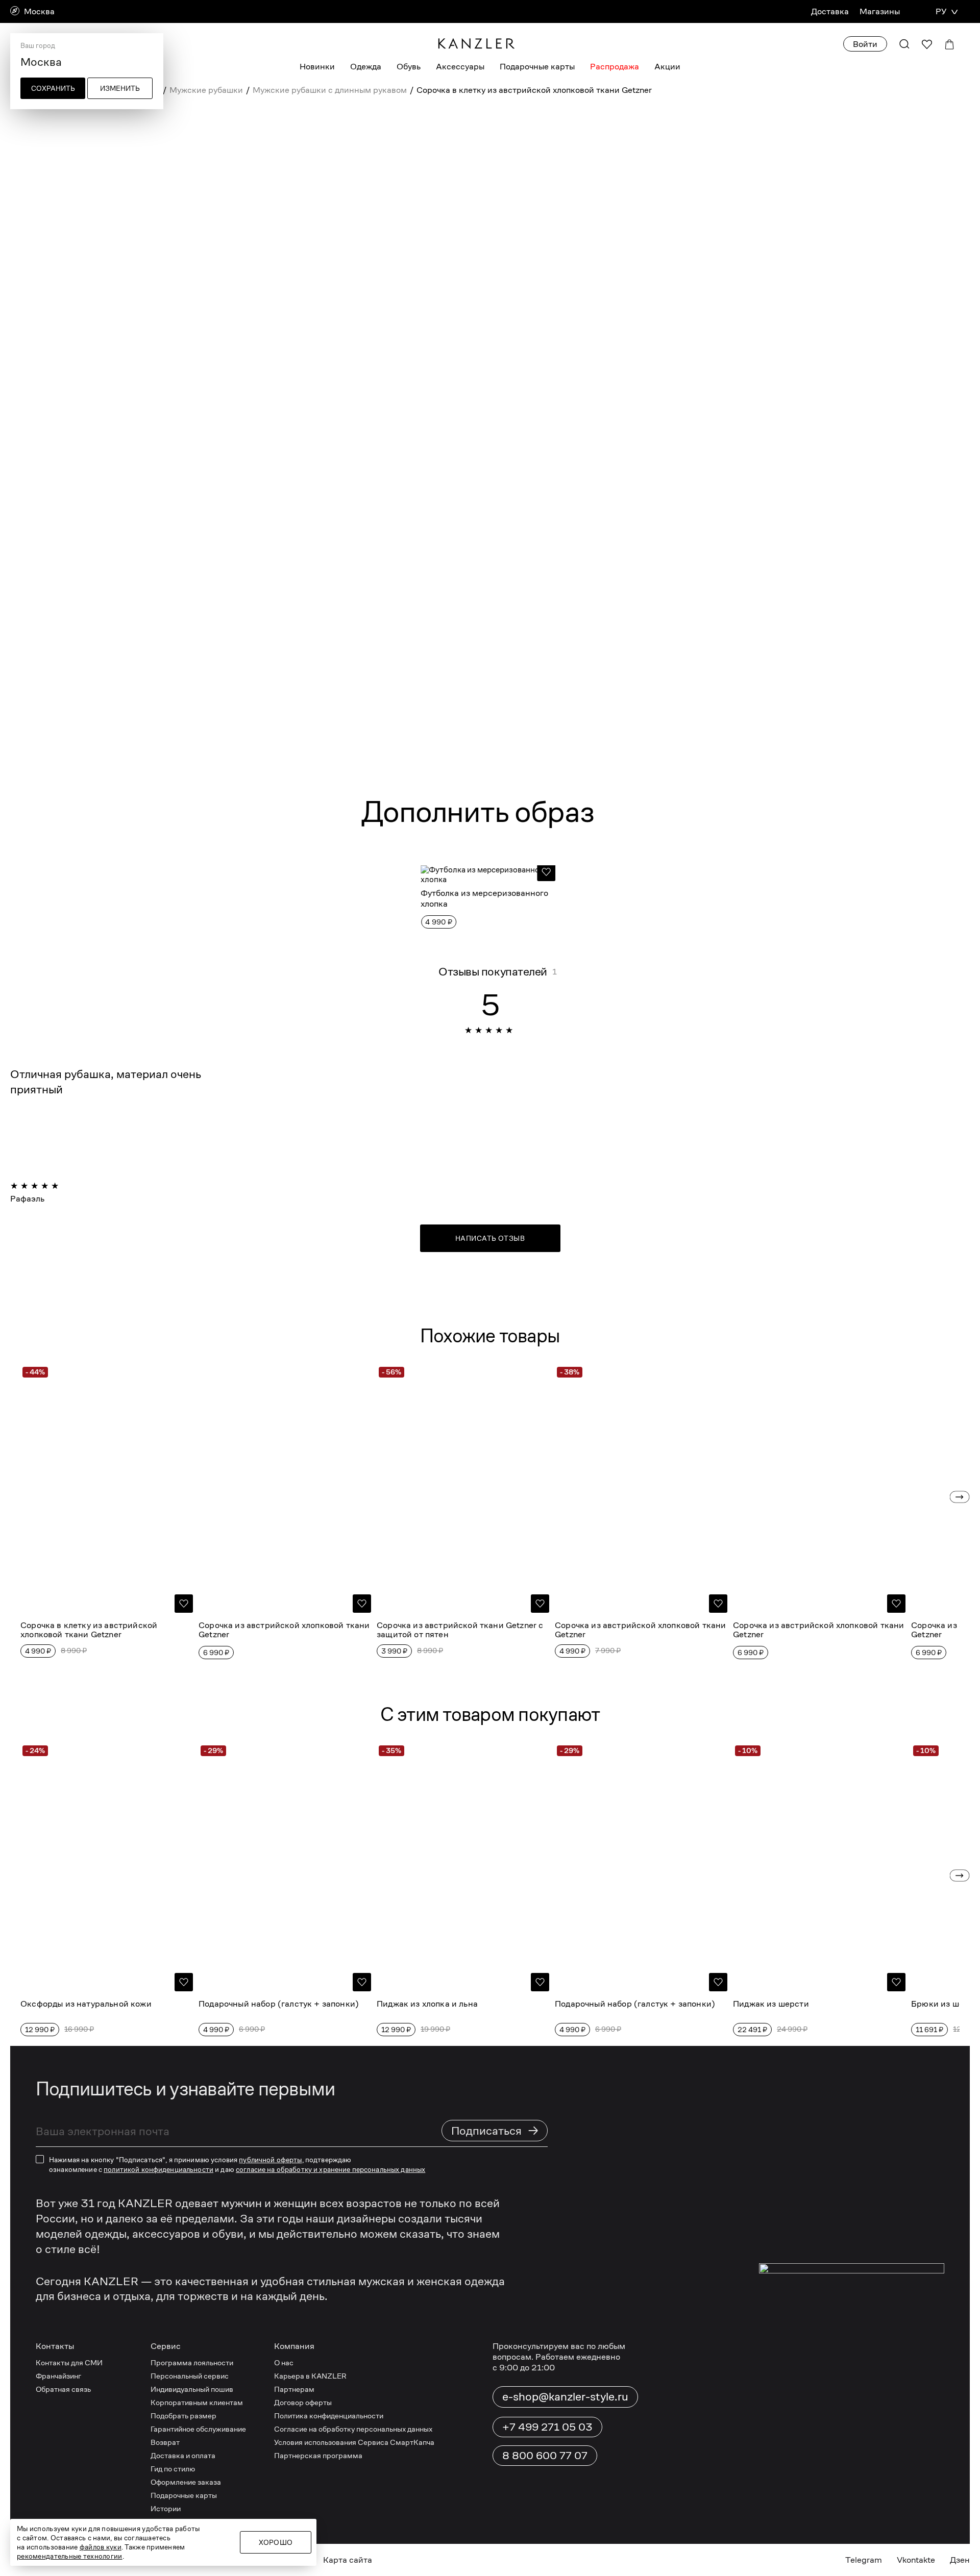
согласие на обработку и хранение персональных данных (330, 2169)
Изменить (120, 88)
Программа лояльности (192, 2362)
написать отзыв (490, 1238)
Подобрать (618, 165)
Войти (865, 44)
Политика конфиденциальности (329, 2416)
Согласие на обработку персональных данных (353, 2429)
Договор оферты (303, 2402)
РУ (941, 11)
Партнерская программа (318, 2455)
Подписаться (495, 2130)
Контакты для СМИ (69, 2362)
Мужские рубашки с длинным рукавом (330, 90)
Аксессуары (460, 67)
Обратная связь (63, 2389)
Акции (667, 67)
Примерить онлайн (714, 295)
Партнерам (294, 2389)
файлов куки (101, 2547)
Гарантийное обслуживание (198, 2429)
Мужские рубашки (206, 90)
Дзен (960, 2560)
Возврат (165, 2442)
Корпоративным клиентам (197, 2402)
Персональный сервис (190, 2376)
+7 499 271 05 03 (547, 2427)
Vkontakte (916, 2560)
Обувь (409, 67)
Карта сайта (348, 2560)
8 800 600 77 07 (545, 2456)
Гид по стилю (173, 2469)
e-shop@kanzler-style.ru (565, 2396)
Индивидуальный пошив (192, 2389)
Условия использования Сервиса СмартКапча (354, 2442)
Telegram (864, 2560)
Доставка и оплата (183, 2455)
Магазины (880, 11)
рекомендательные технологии (70, 2556)
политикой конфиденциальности (158, 2169)
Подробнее (583, 742)
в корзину (632, 262)
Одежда (366, 67)
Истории (166, 2508)
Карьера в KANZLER (310, 2376)
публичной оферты (270, 2160)
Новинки (317, 67)
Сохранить (53, 88)
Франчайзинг (58, 2376)
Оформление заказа (186, 2482)
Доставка (830, 11)
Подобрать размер (183, 2416)
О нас (284, 2362)
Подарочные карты (537, 67)
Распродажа (615, 67)
